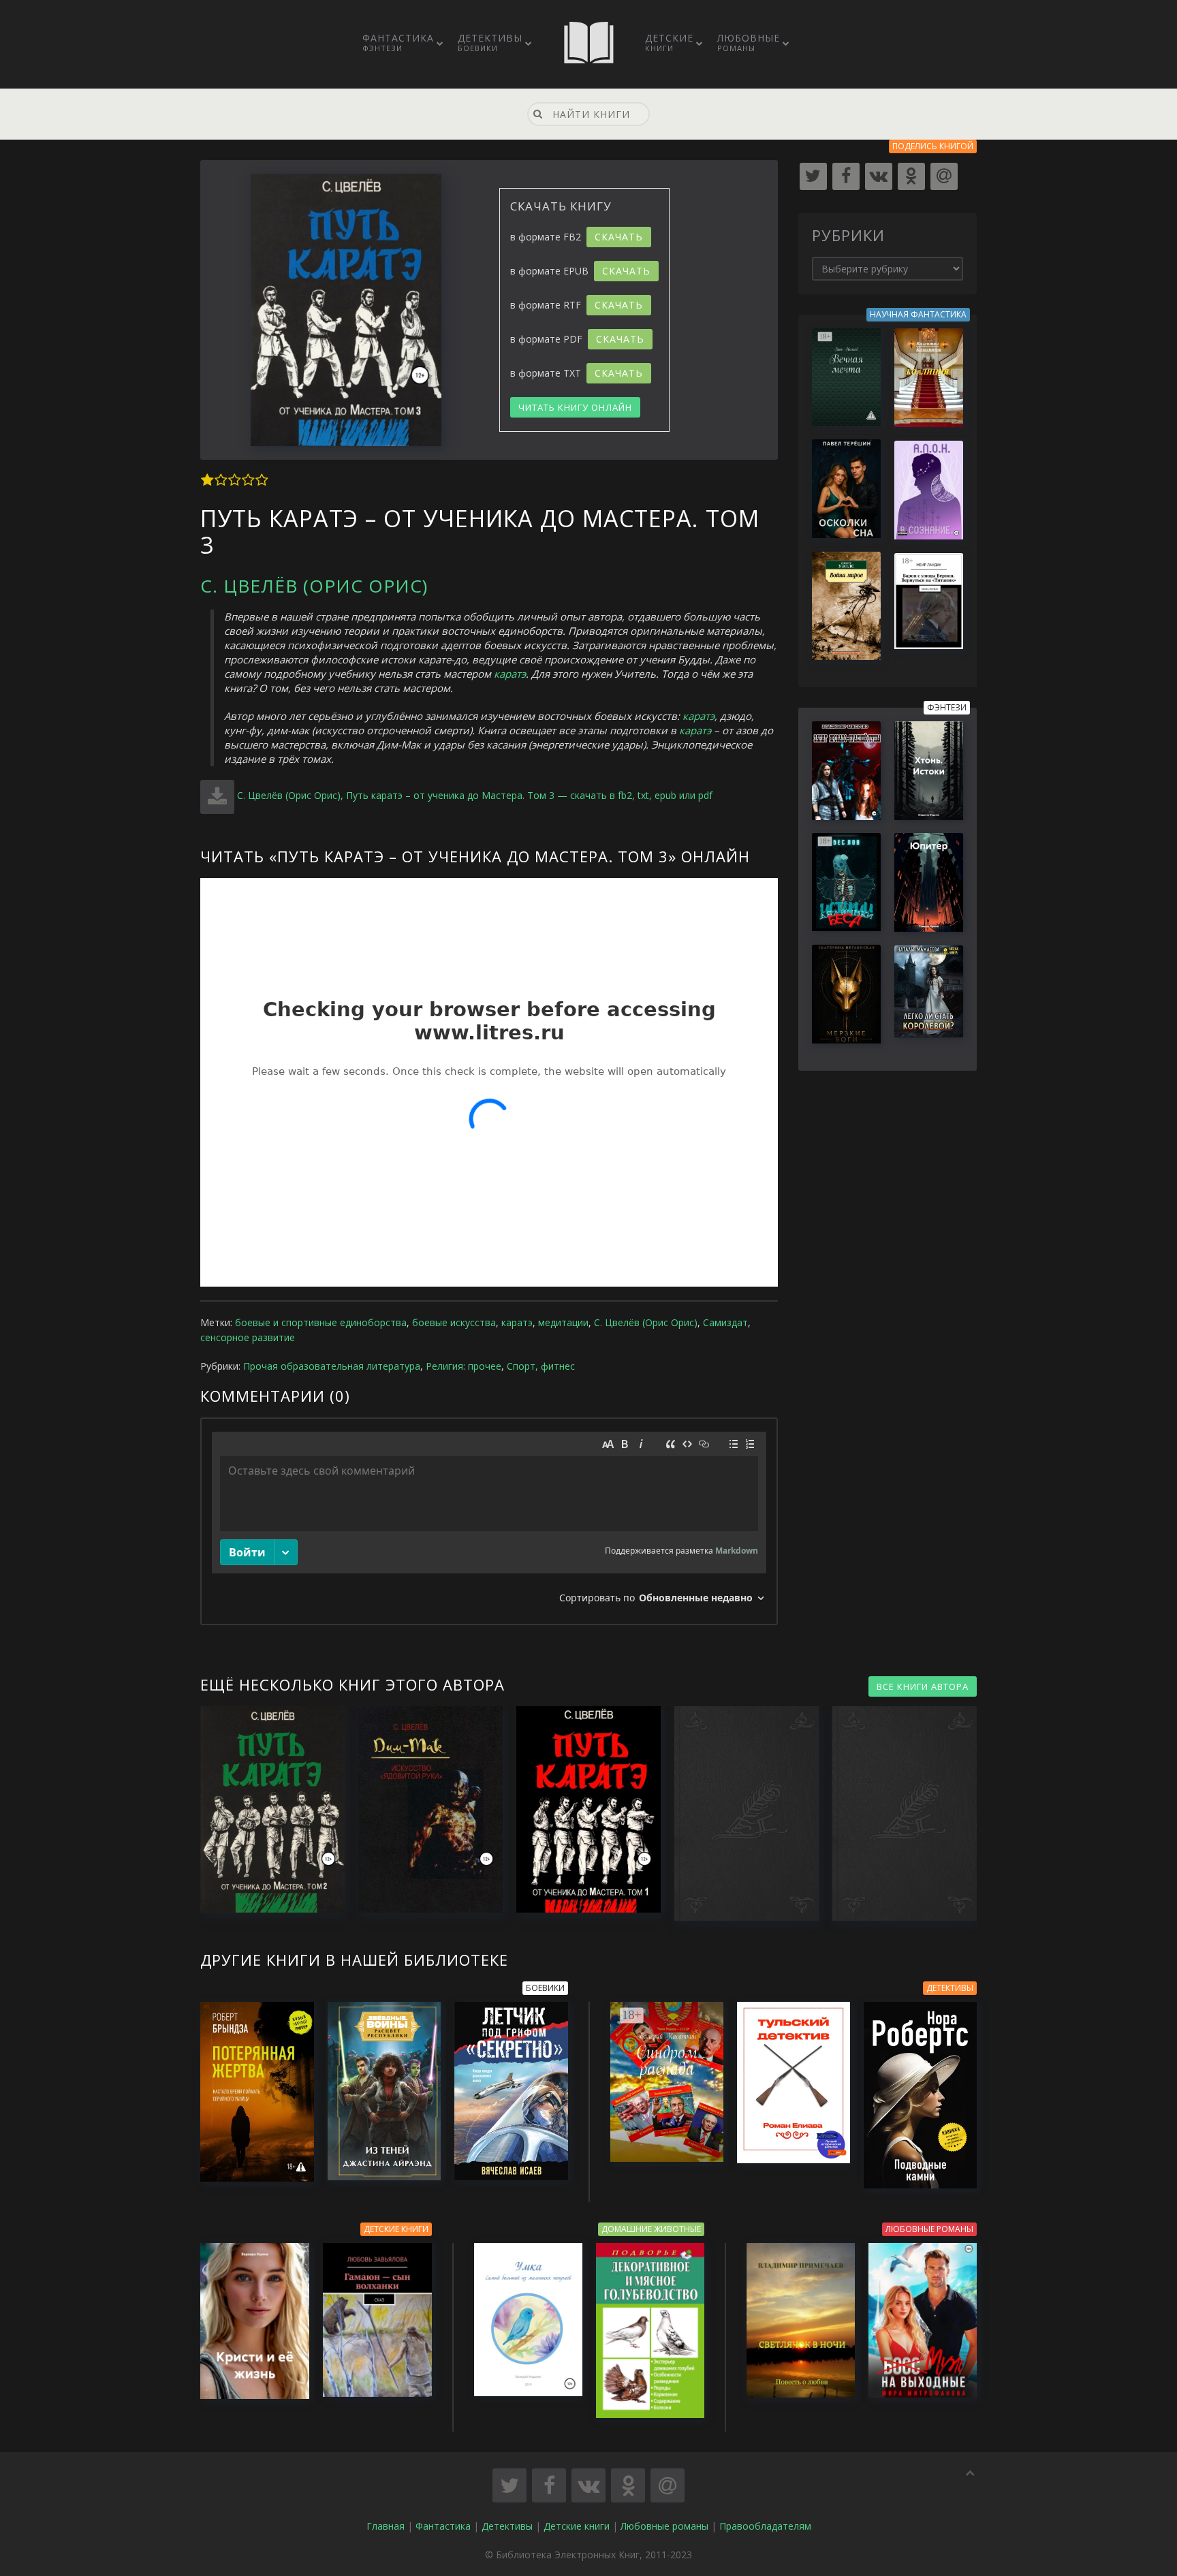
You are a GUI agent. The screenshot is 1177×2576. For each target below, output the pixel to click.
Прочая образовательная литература (332, 1366)
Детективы (490, 42)
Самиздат (725, 1322)
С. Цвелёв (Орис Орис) (314, 586)
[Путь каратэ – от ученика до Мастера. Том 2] (266, 1809)
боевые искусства (454, 1322)
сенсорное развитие (248, 1337)
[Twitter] (813, 176)
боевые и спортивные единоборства (321, 1322)
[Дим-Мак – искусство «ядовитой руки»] (424, 1809)
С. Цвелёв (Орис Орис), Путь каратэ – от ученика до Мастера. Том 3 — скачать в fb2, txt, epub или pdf (475, 795)
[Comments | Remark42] (489, 1521)
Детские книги (577, 2526)
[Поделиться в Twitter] (509, 2485)
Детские (669, 42)
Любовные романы (664, 2526)
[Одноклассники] (911, 176)
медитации (563, 1322)
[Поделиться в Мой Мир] (668, 2485)
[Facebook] (846, 176)
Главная (386, 2526)
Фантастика (398, 42)
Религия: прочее (464, 1366)
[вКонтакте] (879, 176)
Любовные (749, 42)
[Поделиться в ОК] (628, 2485)
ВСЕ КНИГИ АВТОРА (923, 1686)
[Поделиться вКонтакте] (588, 2485)
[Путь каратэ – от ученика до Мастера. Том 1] (582, 1809)
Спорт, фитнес (541, 1366)
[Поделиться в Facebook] (549, 2485)
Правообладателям (765, 2526)
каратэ (510, 674)
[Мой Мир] (944, 176)
